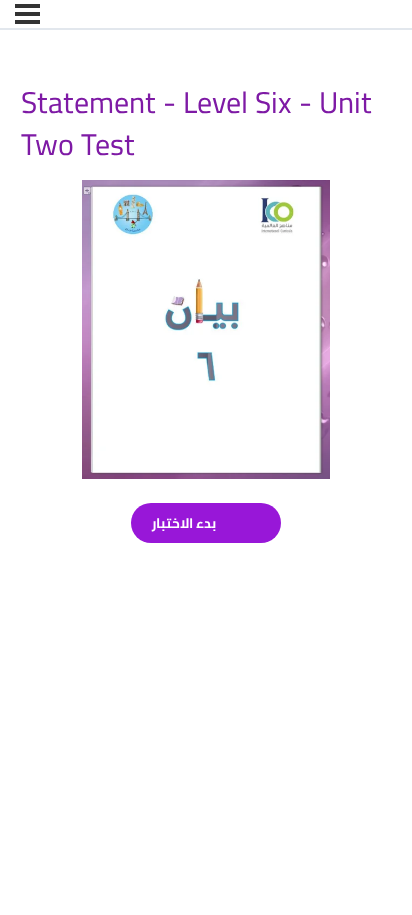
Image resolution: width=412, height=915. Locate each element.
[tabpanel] (206, 330)
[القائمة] (27, 14)
